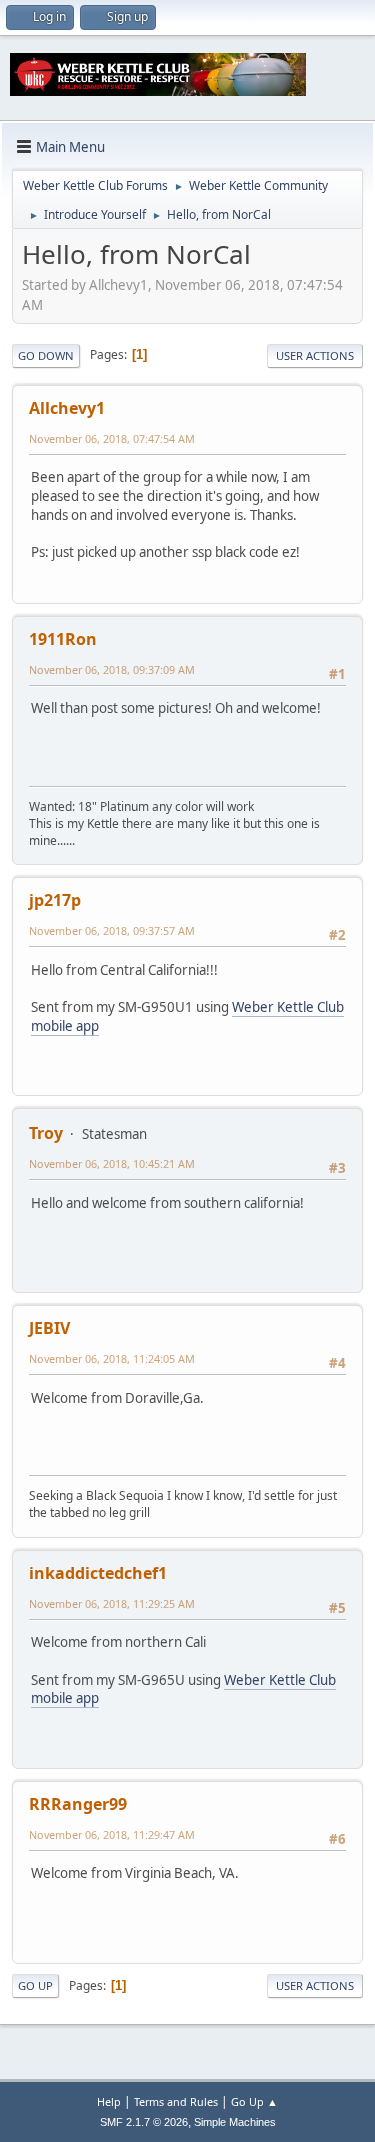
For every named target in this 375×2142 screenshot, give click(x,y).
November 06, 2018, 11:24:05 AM (112, 1358)
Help (109, 2101)
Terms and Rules (176, 2101)
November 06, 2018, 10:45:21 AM (112, 1163)
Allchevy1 (67, 408)
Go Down (46, 355)
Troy (46, 1133)
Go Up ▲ (254, 2101)
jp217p (55, 900)
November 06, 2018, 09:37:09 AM (112, 669)
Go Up (35, 1985)
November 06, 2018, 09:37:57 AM (112, 930)
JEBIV (49, 1328)
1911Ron (63, 639)
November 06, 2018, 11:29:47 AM (112, 1834)
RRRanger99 (78, 1804)
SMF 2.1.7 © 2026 (144, 2122)
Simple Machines (235, 2122)
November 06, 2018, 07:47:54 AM (112, 438)
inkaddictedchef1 (98, 1573)
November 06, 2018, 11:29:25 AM (112, 1603)
